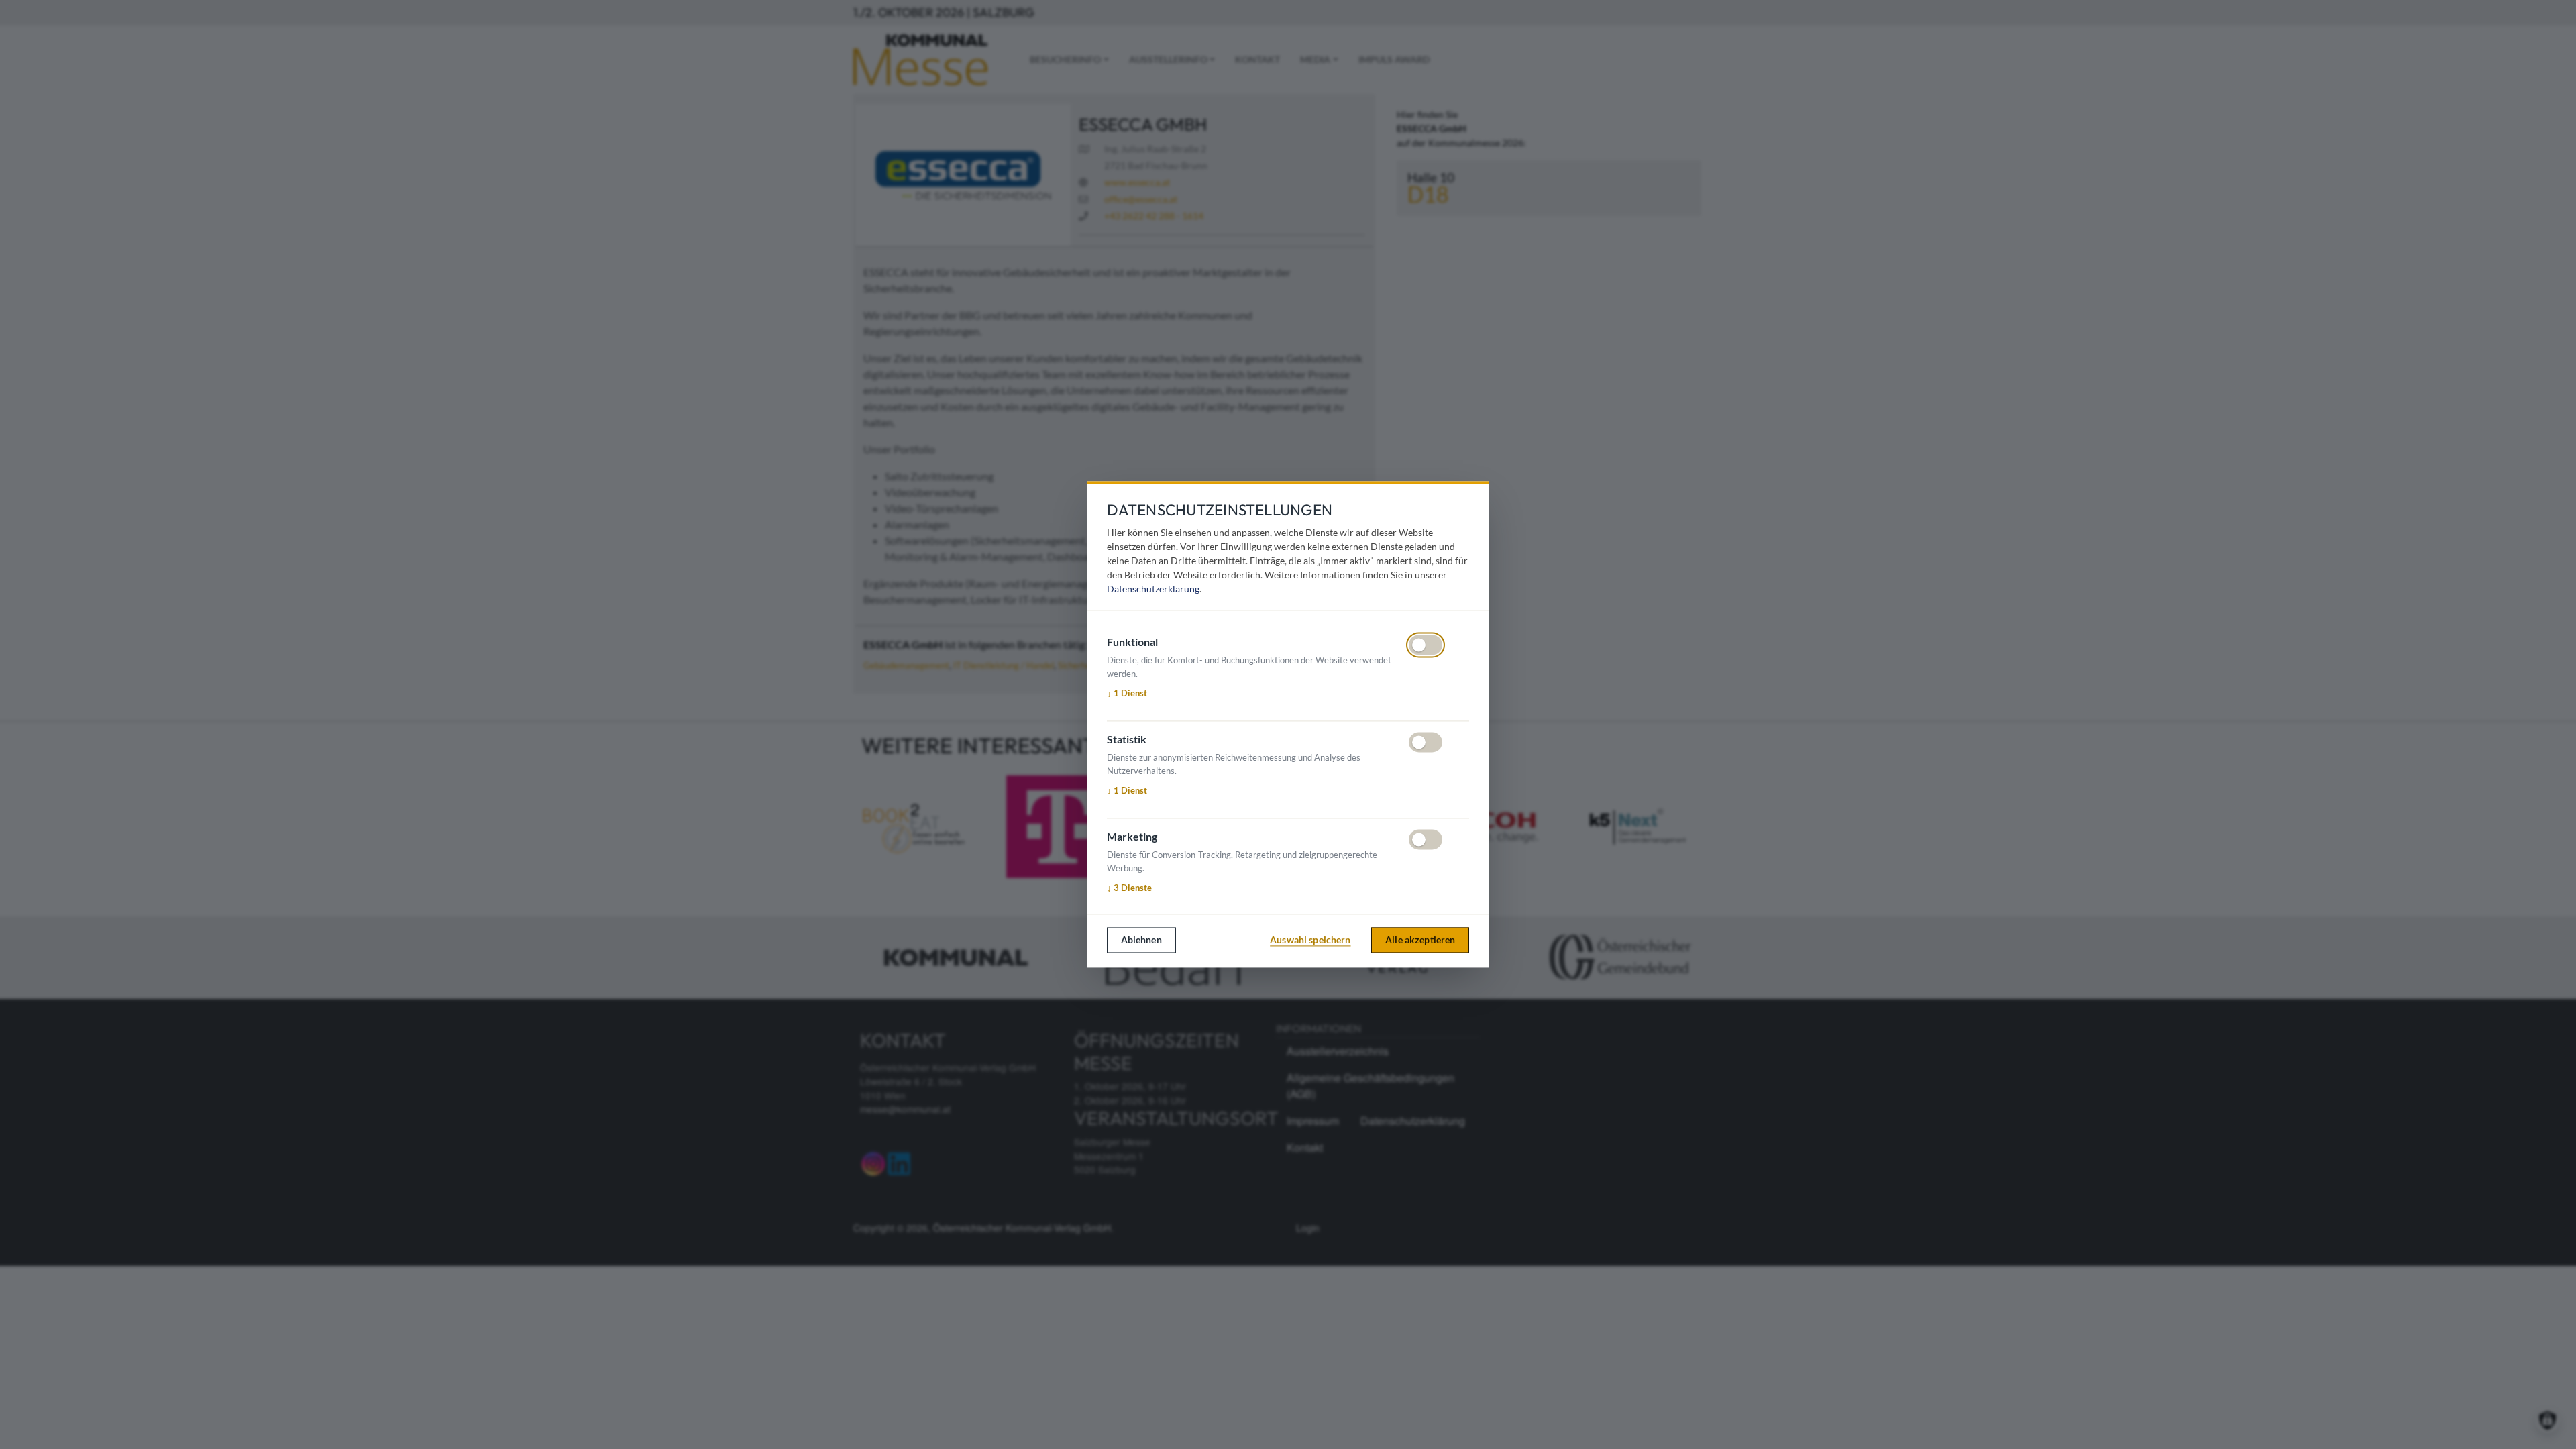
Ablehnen (1141, 940)
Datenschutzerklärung (1153, 589)
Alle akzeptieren (1420, 940)
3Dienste (1129, 888)
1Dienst (1127, 693)
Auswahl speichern (1310, 940)
